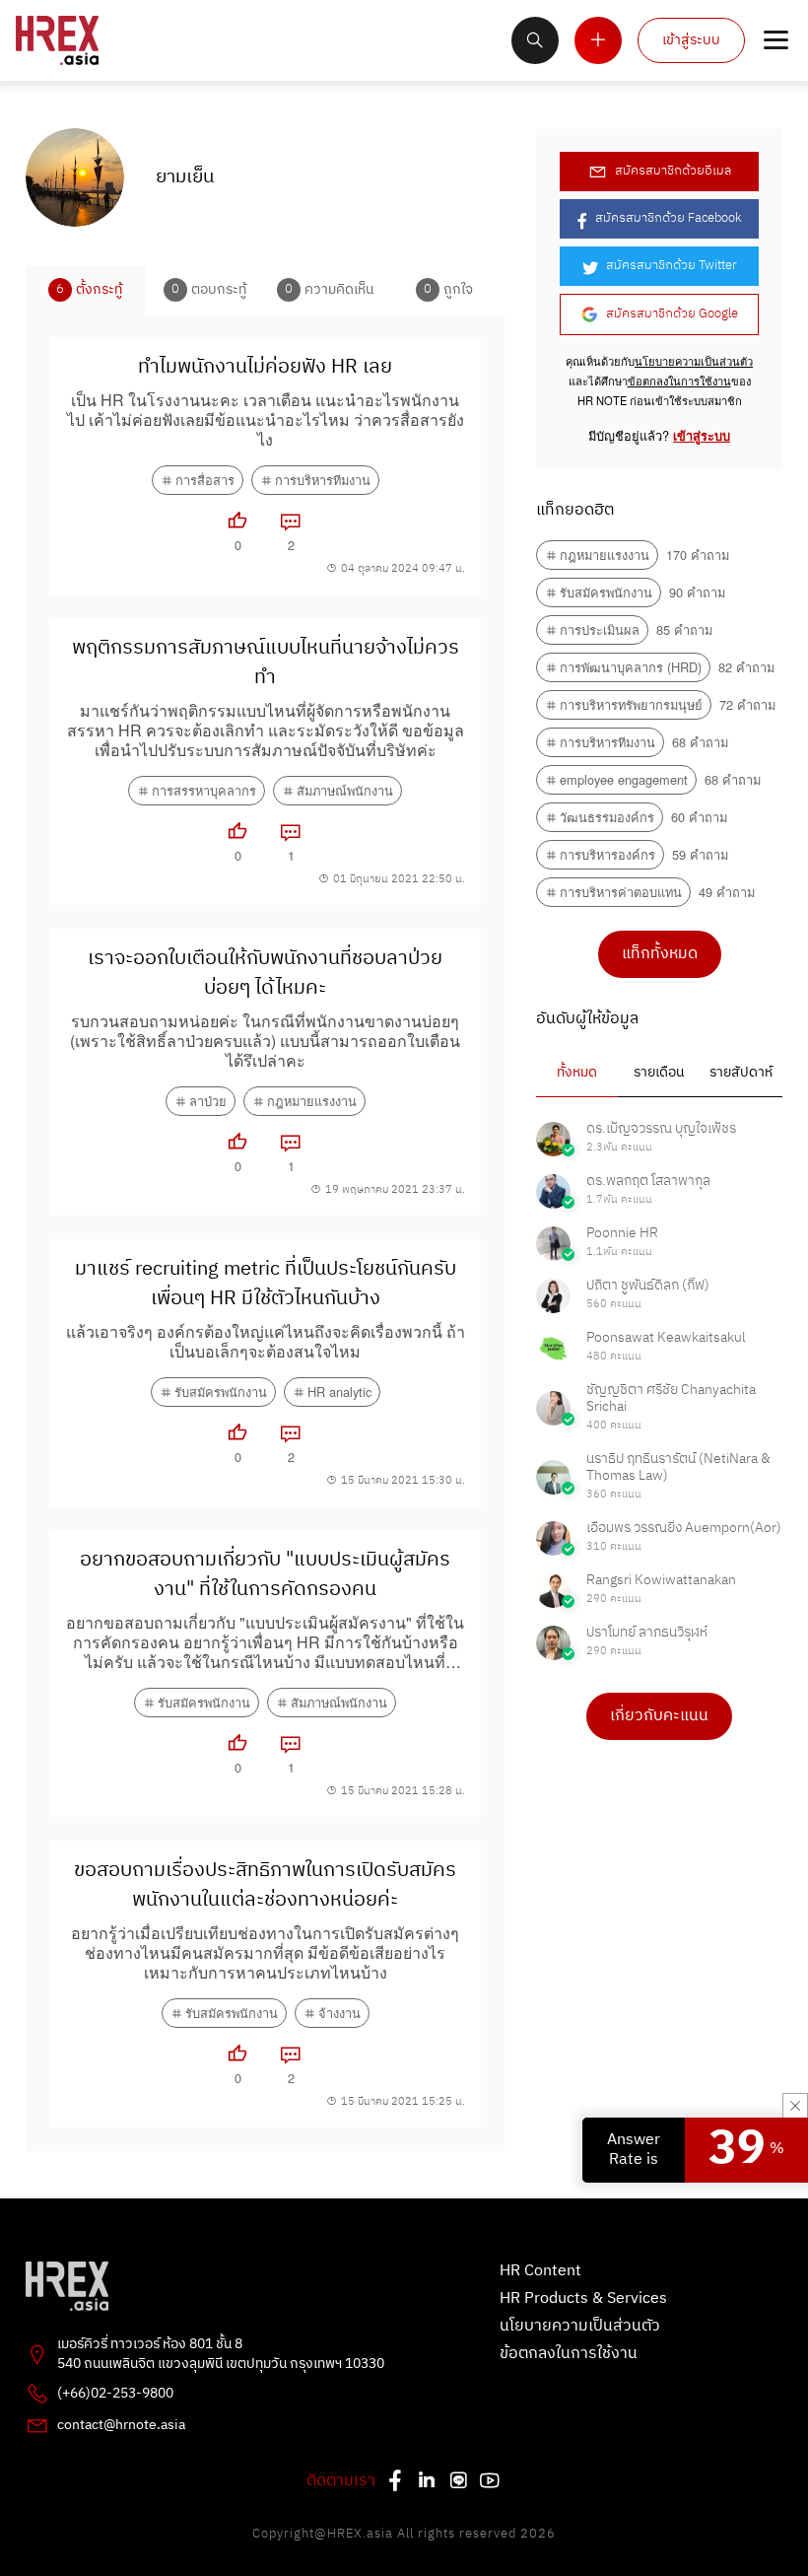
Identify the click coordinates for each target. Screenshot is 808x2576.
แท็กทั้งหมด (660, 954)
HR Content (540, 2271)
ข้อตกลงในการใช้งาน (679, 381)
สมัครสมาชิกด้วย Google (672, 314)
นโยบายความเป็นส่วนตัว (694, 361)
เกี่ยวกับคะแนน (659, 1716)
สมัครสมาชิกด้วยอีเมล (673, 171)
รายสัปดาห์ (741, 1073)
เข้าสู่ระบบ (691, 40)
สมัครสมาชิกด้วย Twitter (672, 266)
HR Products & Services (583, 2299)
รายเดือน (659, 1073)
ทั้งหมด (577, 1073)
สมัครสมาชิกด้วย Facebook (669, 218)
